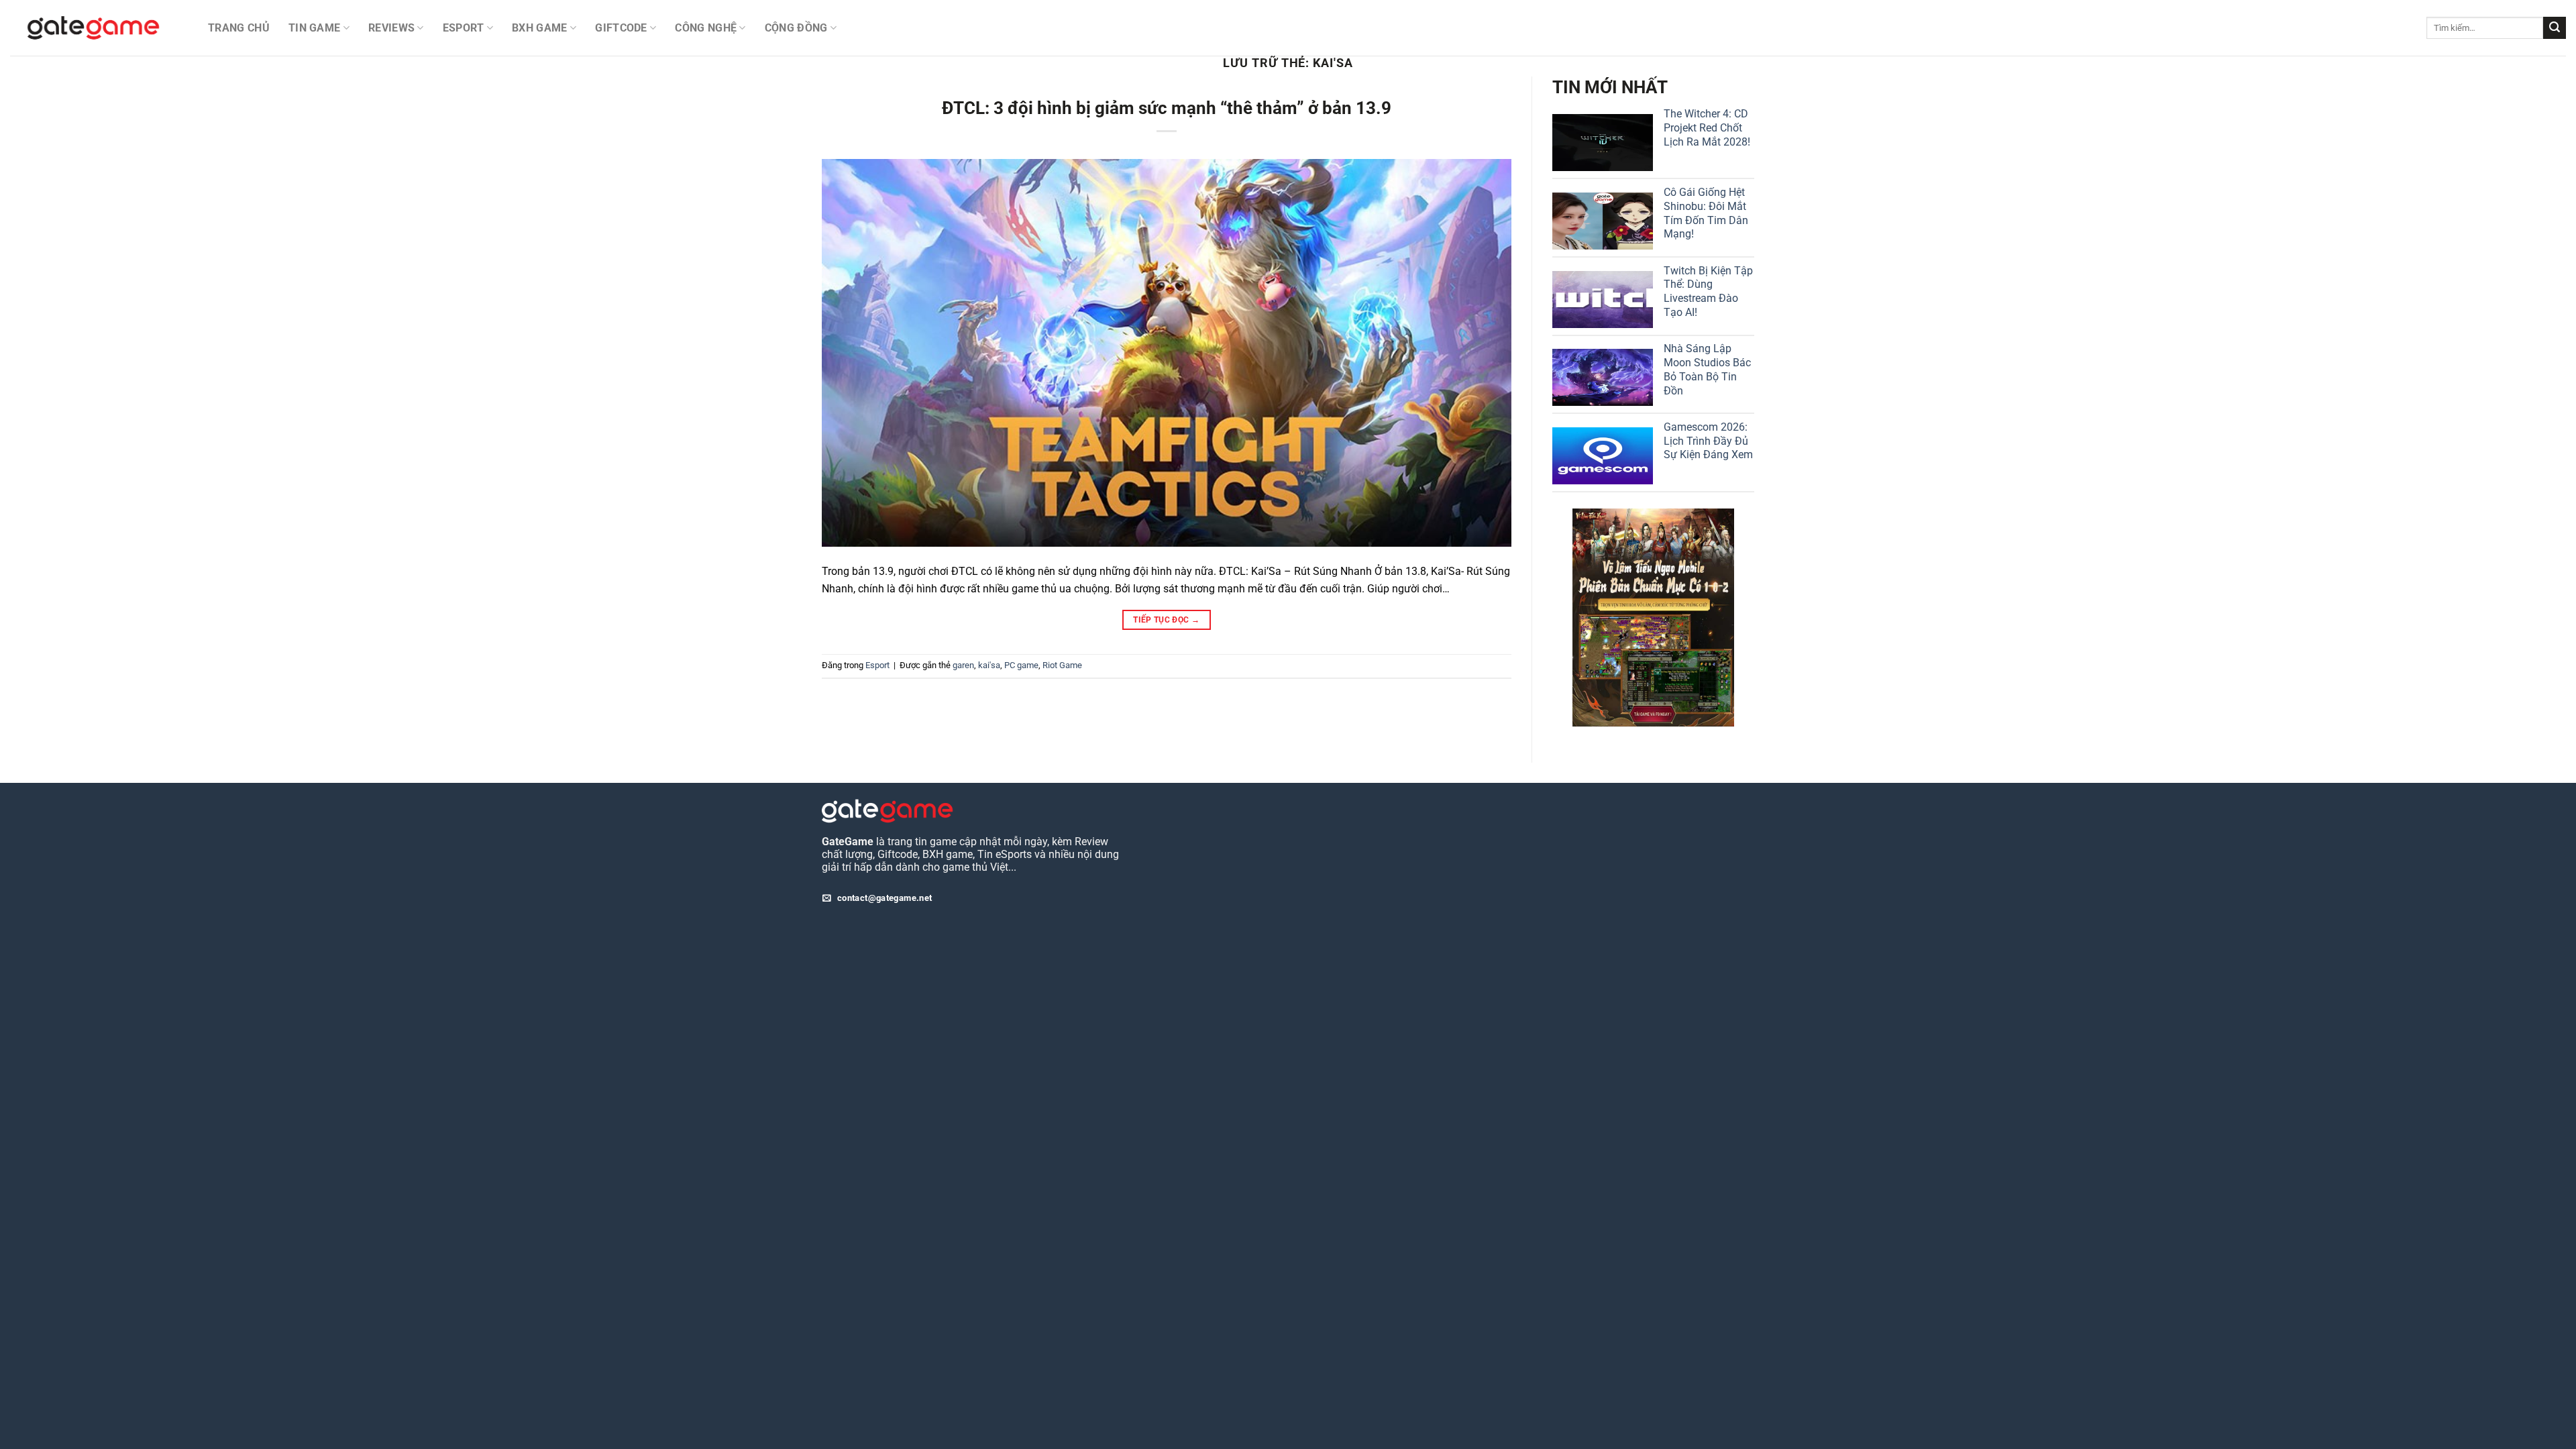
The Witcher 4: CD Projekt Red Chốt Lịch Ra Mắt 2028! (1707, 128)
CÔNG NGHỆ (706, 28)
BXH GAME (540, 28)
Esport (877, 665)
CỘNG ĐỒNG (796, 28)
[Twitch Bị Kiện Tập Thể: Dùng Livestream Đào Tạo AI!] (1603, 300)
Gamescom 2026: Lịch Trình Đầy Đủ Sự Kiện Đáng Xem (1708, 441)
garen (963, 665)
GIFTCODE (621, 28)
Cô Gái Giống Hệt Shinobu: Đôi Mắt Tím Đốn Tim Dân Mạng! (1706, 213)
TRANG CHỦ (239, 28)
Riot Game (1062, 665)
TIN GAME (315, 28)
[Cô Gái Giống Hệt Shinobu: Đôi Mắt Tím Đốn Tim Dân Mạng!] (1603, 221)
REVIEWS (391, 28)
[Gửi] (2555, 28)
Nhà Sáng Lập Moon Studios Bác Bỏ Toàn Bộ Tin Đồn (1707, 369)
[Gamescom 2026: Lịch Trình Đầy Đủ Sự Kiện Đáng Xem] (1603, 456)
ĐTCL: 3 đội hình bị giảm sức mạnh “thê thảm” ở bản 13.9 (1167, 108)
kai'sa (989, 665)
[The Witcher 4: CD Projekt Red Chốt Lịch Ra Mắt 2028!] (1603, 143)
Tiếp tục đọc (1166, 620)
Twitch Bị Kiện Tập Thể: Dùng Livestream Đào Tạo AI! (1708, 291)
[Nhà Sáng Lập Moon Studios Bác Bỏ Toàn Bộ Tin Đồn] (1603, 377)
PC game (1021, 665)
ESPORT (464, 28)
